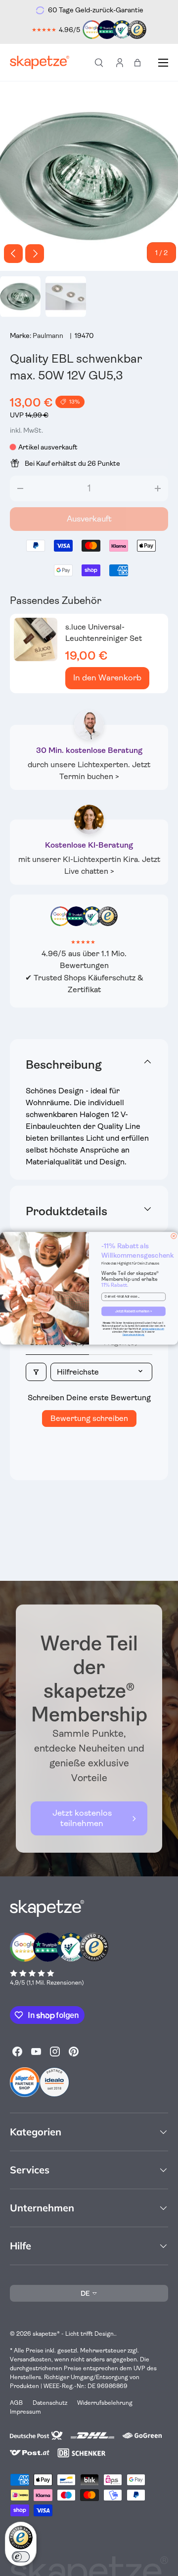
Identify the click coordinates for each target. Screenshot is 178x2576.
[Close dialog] (174, 1236)
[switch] (21, 2557)
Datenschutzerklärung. (133, 1334)
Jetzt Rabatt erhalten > (134, 1311)
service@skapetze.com (153, 1328)
